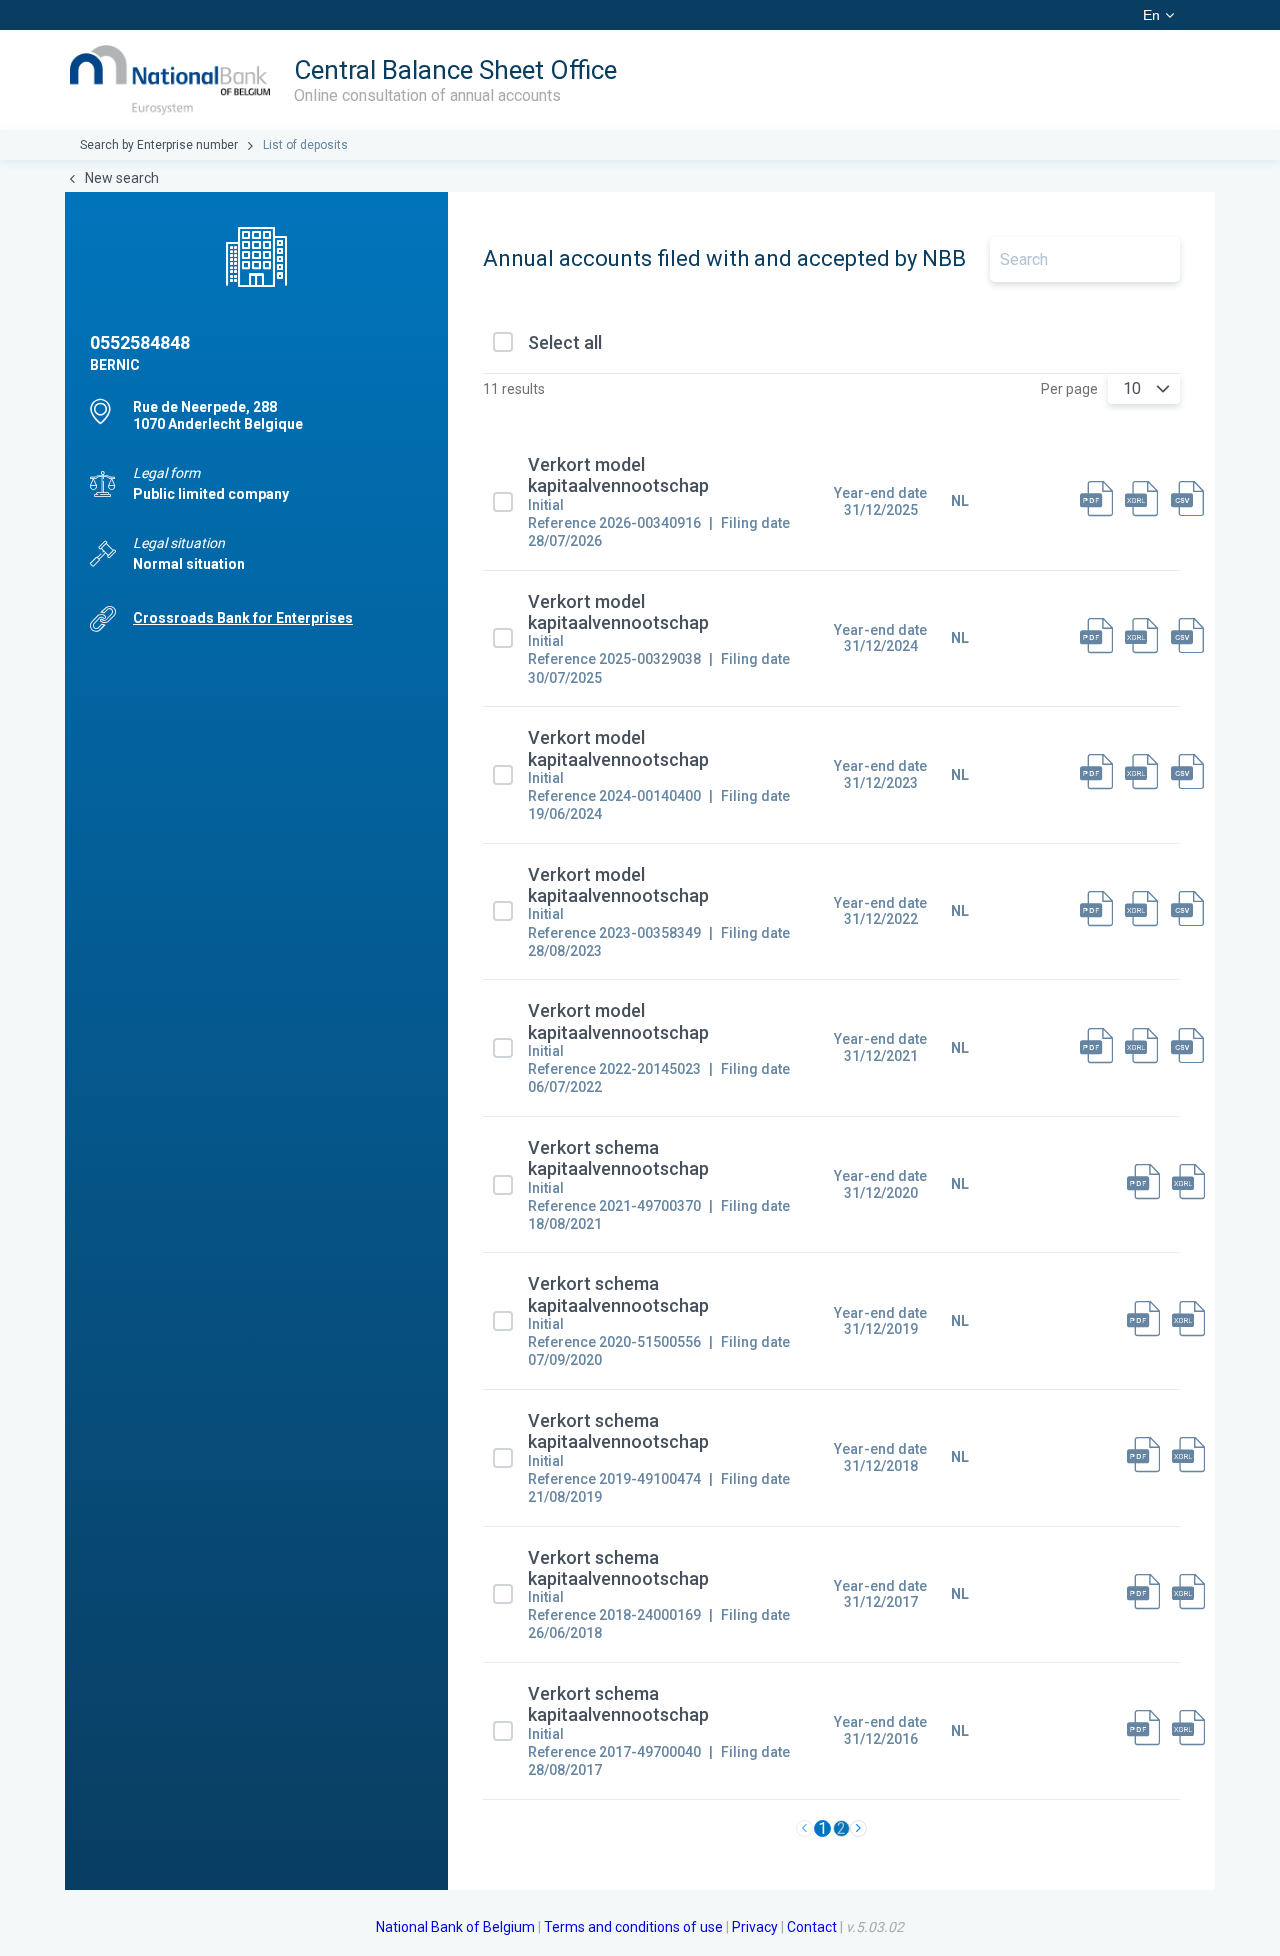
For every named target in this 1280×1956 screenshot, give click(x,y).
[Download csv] (1187, 501)
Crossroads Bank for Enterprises (243, 618)
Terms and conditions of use (633, 1927)
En (1151, 15)
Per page (1069, 389)
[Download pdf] (1096, 501)
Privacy (755, 1927)
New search (122, 178)
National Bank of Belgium (455, 1927)
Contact (812, 1927)
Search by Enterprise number (159, 145)
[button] (1163, 389)
